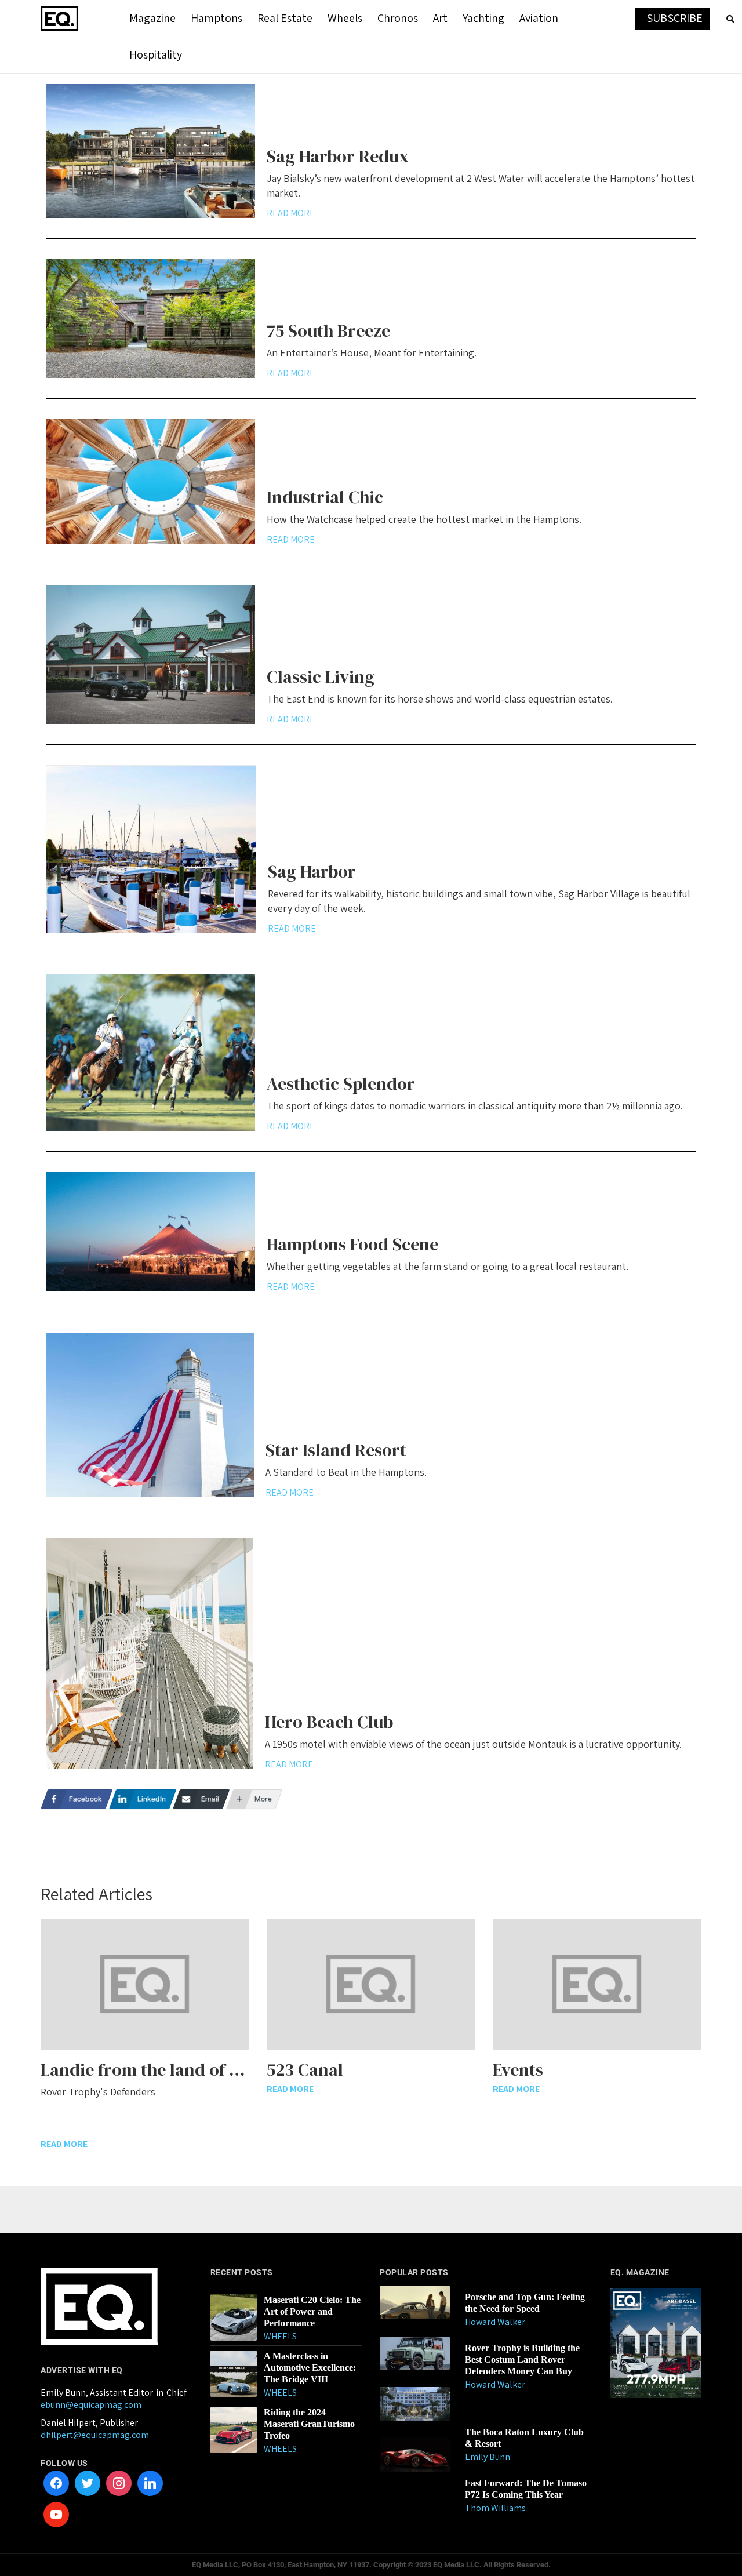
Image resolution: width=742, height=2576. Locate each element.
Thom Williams (495, 2508)
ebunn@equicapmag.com (91, 2405)
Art (440, 18)
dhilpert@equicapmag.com (95, 2435)
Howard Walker (495, 2322)
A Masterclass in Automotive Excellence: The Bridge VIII (310, 2368)
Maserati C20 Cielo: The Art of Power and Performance (312, 2311)
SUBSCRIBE (674, 18)
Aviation (539, 18)
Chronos (398, 18)
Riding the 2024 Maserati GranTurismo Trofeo (309, 2424)
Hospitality (156, 54)
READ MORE (291, 213)
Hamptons (217, 18)
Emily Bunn (488, 2457)
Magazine (152, 18)
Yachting (483, 18)
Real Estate (285, 18)
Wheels (345, 18)
